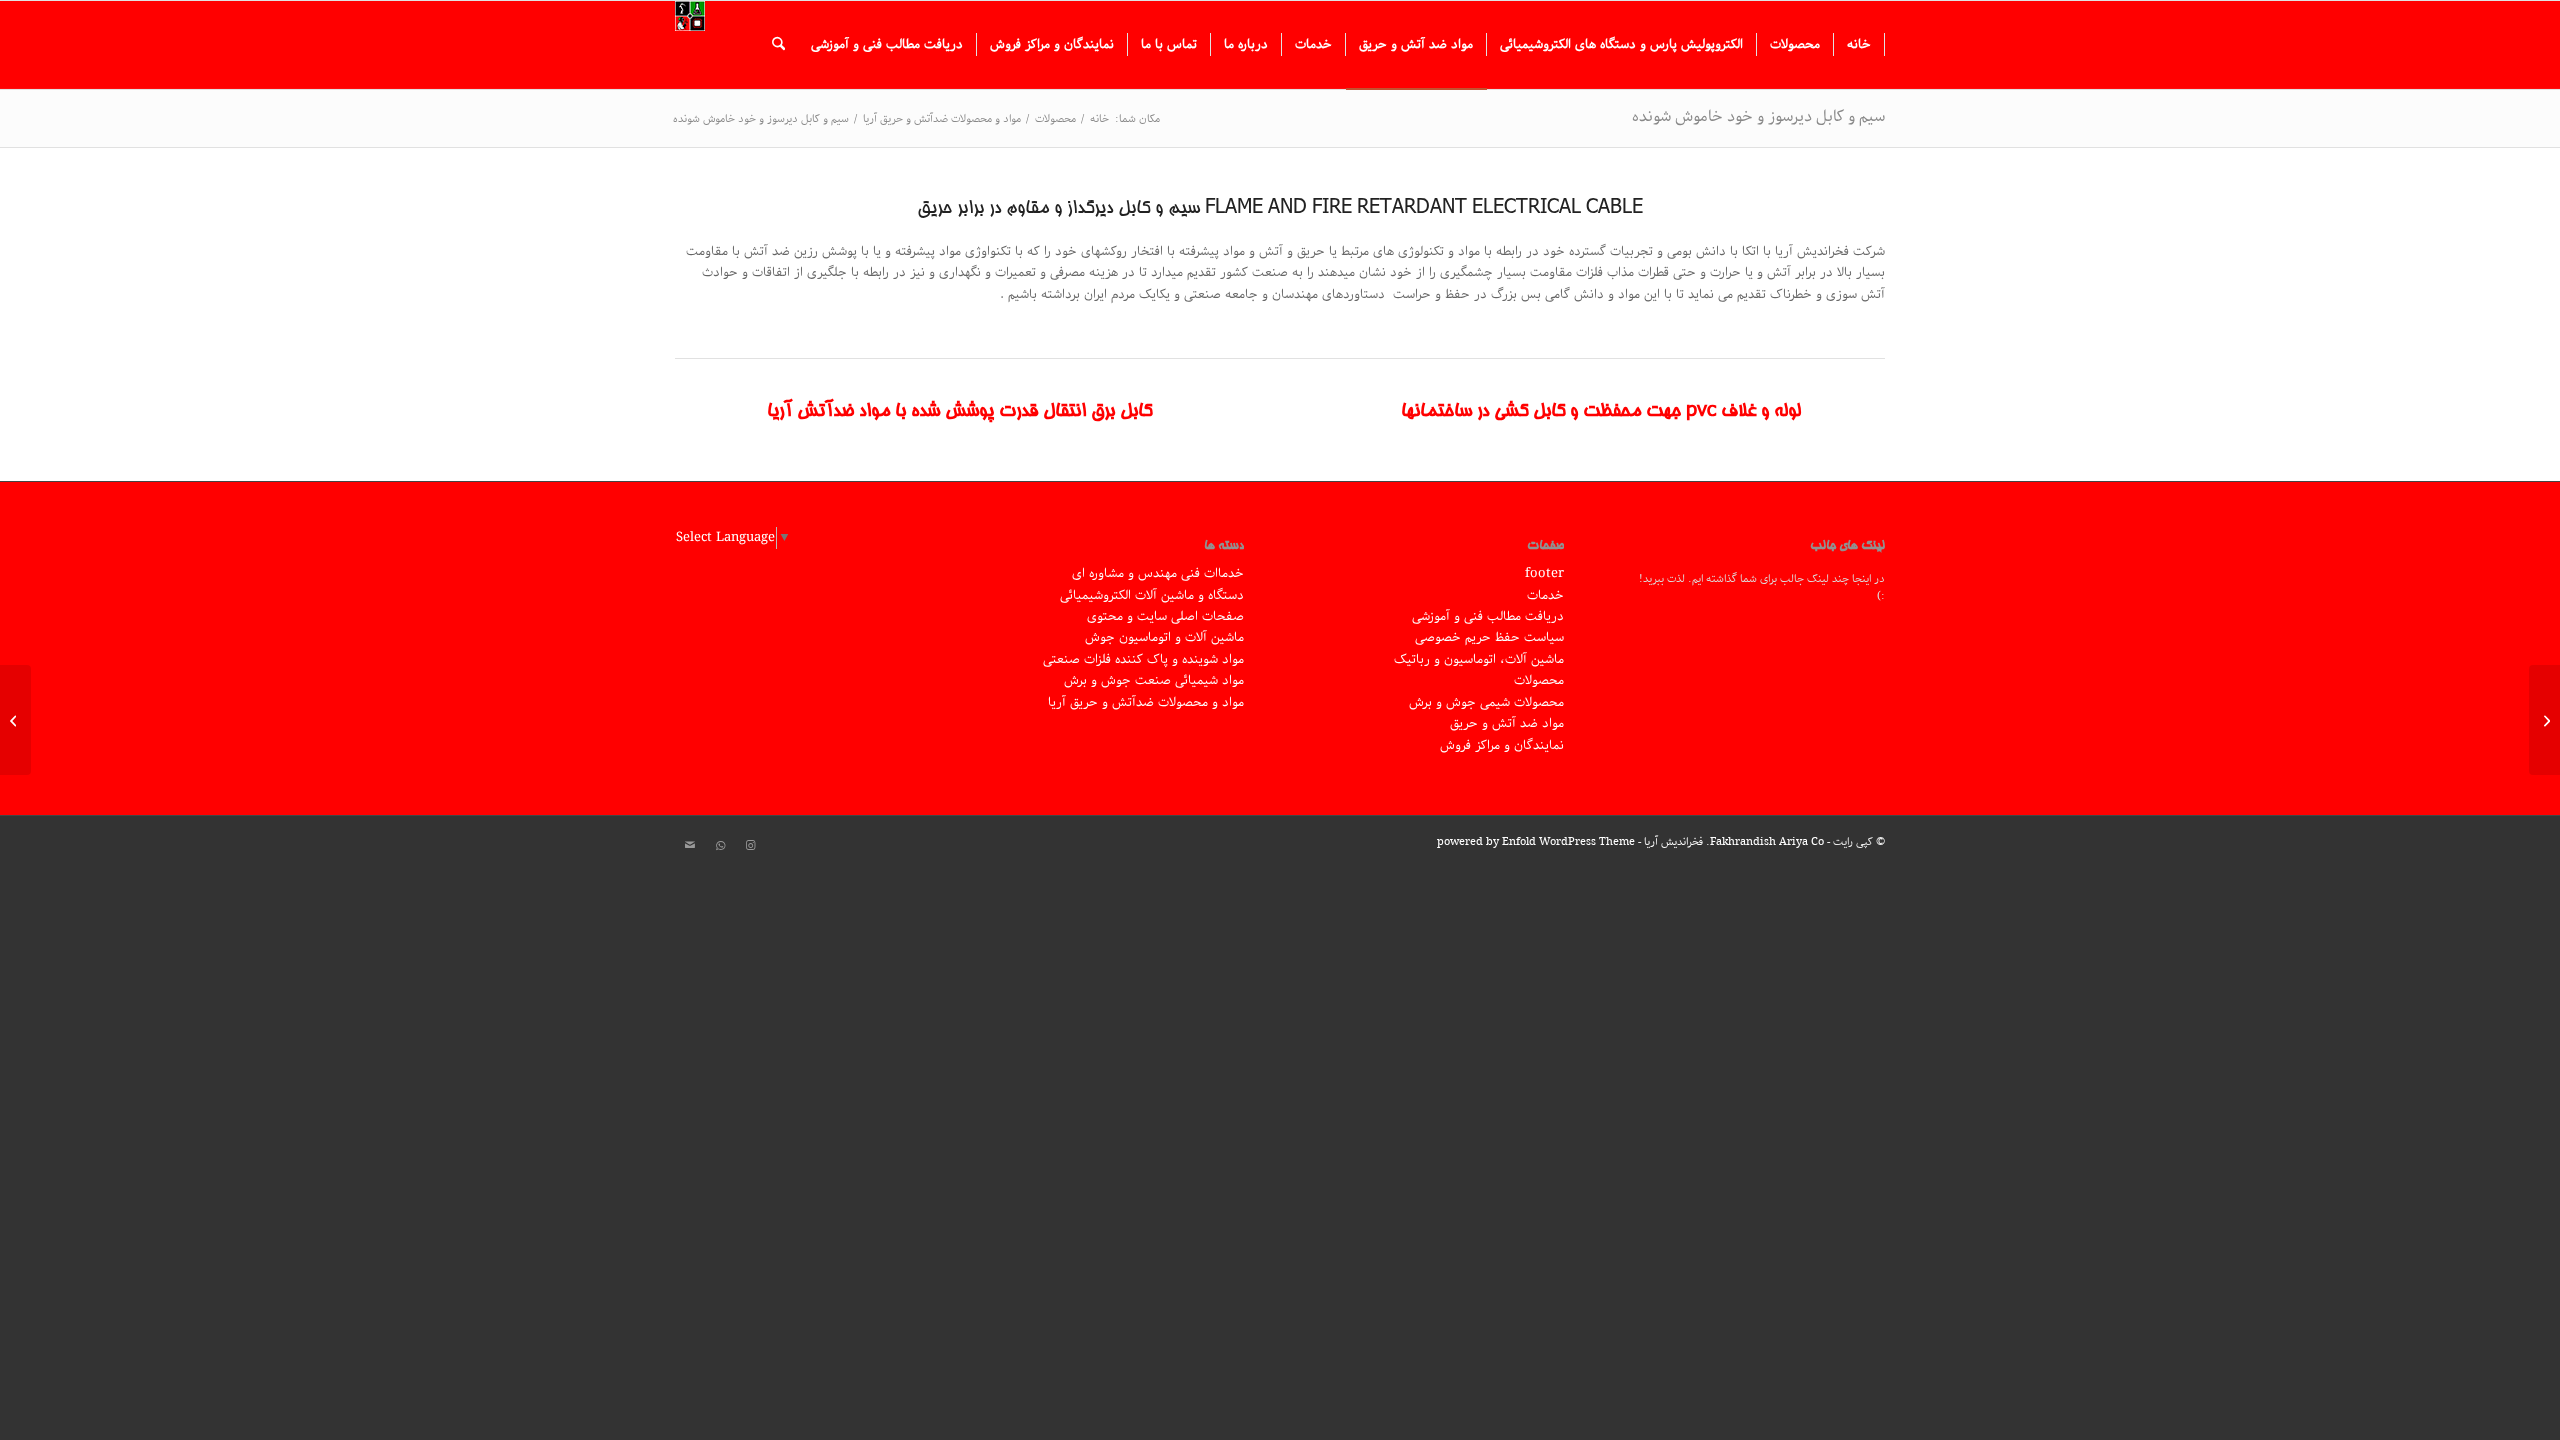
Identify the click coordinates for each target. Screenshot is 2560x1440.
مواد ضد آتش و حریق (1507, 723)
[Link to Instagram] (750, 846)
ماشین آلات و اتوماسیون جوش (1164, 637)
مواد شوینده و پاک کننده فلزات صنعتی (1143, 659)
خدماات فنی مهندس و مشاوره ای (1158, 573)
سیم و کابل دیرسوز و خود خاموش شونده (1758, 116)
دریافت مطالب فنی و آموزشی (1488, 616)
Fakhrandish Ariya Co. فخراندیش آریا (1734, 841)
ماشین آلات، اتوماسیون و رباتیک (1479, 659)
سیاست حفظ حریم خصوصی (1489, 637)
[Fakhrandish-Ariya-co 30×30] (690, 45)
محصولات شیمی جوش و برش (1486, 702)
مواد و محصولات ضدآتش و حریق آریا (1146, 702)
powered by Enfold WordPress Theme (1536, 841)
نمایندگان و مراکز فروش (1502, 745)
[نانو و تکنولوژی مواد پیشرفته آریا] (2544, 720)
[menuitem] (1859, 45)
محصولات (1539, 680)
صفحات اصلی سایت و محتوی (1165, 616)
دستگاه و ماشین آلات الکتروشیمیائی (1152, 595)
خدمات (1545, 595)
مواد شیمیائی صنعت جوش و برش (1154, 680)
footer (1544, 573)
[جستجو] (778, 45)
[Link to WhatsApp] (720, 846)
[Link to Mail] (690, 846)
